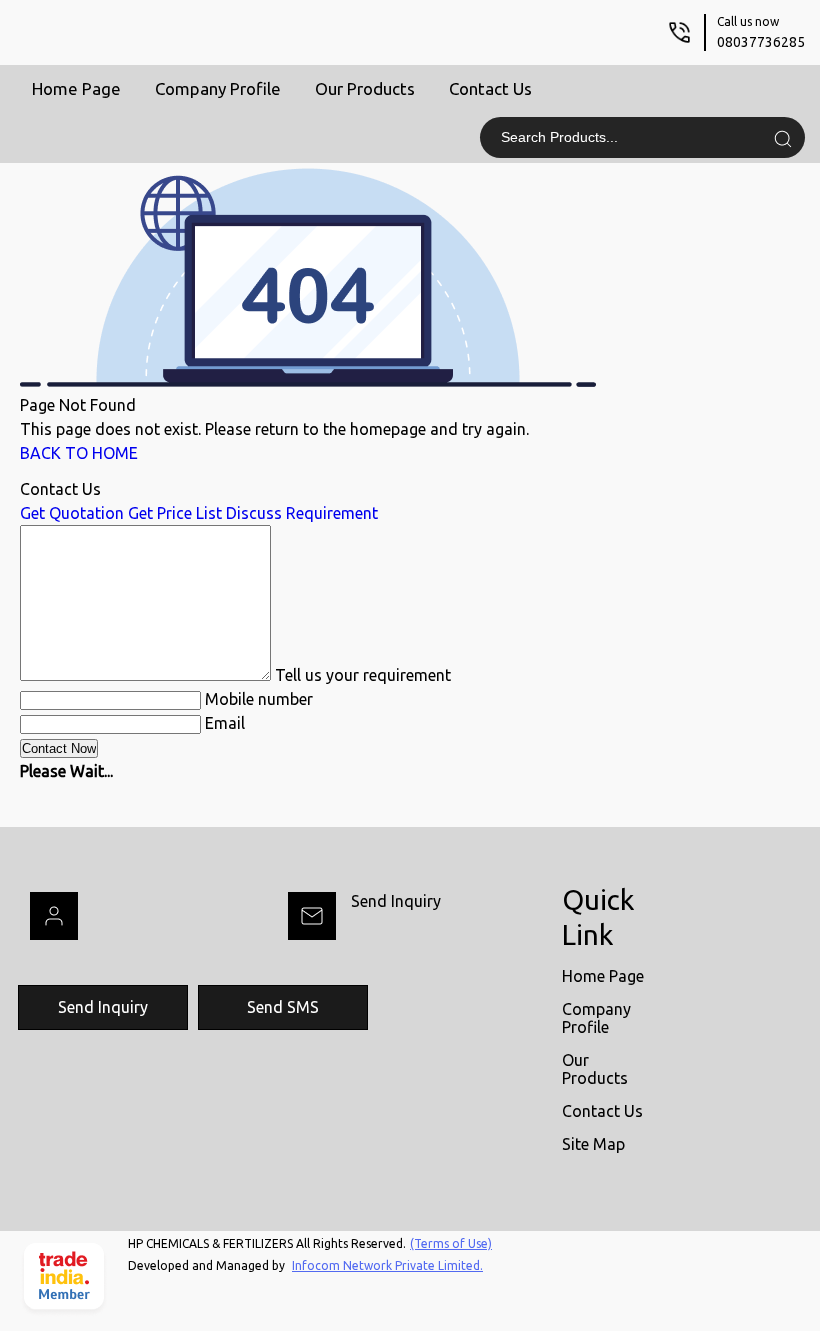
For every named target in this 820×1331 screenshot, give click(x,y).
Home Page (76, 88)
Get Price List (175, 513)
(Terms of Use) (451, 1243)
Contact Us (490, 88)
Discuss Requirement (302, 513)
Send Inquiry (396, 901)
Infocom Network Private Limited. (387, 1265)
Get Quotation (72, 513)
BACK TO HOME (79, 453)
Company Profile (218, 88)
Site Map (593, 1144)
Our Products (365, 88)
